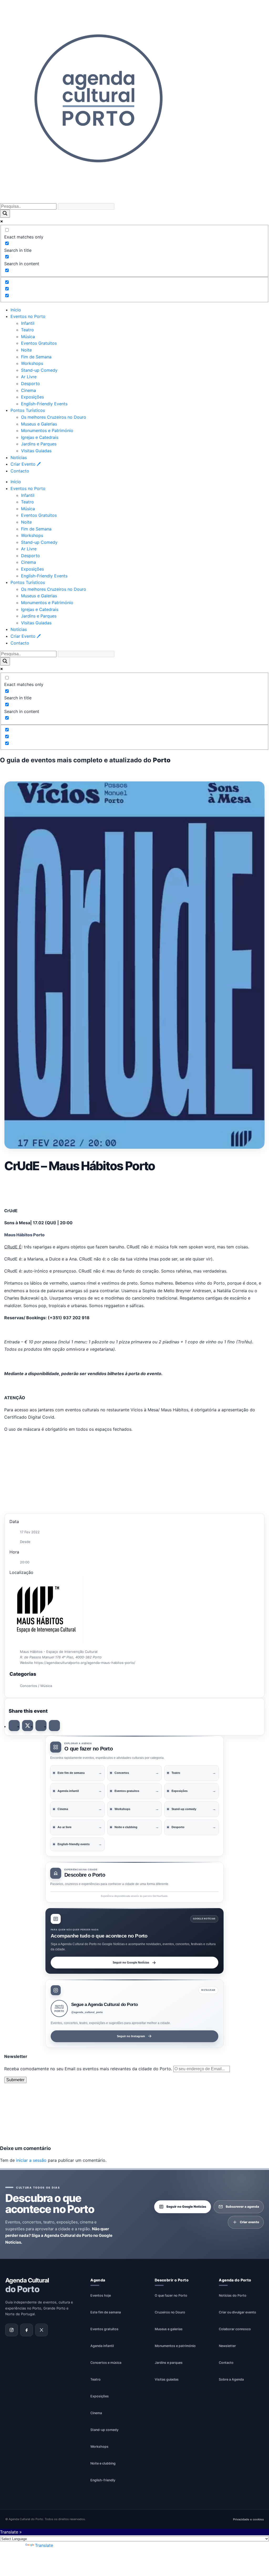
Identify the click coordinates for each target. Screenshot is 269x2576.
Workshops (32, 363)
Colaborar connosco (235, 2329)
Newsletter (227, 2346)
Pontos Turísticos (28, 410)
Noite (26, 350)
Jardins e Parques (39, 444)
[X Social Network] (28, 1726)
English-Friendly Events (44, 404)
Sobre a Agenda (231, 2379)
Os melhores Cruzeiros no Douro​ (54, 417)
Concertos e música (106, 2363)
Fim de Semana (36, 357)
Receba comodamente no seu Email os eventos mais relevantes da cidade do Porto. (89, 2069)
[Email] (54, 1726)
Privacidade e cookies (248, 2519)
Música (28, 337)
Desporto (30, 384)
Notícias (19, 457)
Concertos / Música (36, 1686)
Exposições (32, 397)
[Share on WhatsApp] (41, 1726)
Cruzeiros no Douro (170, 2312)
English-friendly (103, 2480)
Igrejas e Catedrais (40, 437)
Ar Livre (29, 377)
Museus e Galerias (39, 424)
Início (16, 310)
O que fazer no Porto (171, 2295)
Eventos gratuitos (104, 2329)
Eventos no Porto (28, 316)
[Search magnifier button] (5, 214)
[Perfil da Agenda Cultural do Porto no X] (42, 2330)
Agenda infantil (102, 2346)
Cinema (29, 390)
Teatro (27, 330)
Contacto (20, 471)
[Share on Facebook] (14, 1726)
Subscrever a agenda (242, 2207)
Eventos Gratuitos (39, 343)
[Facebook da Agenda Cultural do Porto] (27, 2330)
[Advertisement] (134, 1189)
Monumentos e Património (47, 430)
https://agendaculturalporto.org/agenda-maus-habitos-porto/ (85, 1663)
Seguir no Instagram (131, 2036)
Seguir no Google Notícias (131, 1962)
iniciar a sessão (31, 2160)
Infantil (28, 323)
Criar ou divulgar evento (237, 2312)
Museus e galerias (169, 2329)
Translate (44, 2545)
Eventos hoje (101, 2295)
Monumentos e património (175, 2346)
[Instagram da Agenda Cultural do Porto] (12, 2330)
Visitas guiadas (167, 2379)
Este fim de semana (106, 2312)
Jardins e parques (169, 2363)
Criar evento (249, 2222)
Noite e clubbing (103, 2463)
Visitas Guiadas (36, 451)
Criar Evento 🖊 (26, 464)
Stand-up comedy (104, 2430)
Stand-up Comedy (39, 370)
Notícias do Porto (233, 2295)
